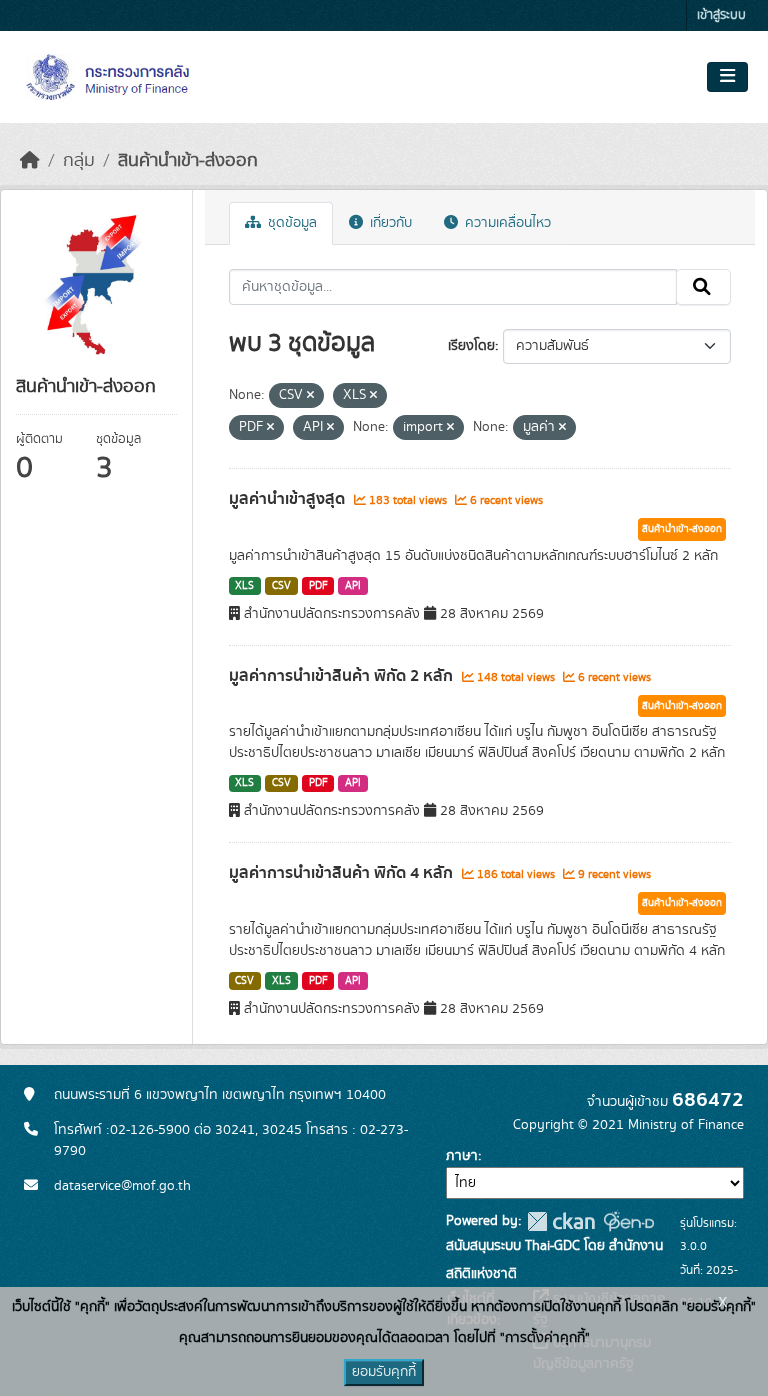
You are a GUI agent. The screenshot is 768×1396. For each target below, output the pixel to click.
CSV (281, 586)
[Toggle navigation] (727, 77)
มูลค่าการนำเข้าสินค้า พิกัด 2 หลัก (343, 676)
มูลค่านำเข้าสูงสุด (289, 499)
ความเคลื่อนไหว (506, 223)
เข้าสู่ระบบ (721, 15)
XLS (244, 586)
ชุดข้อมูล (290, 223)
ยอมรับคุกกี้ (384, 1372)
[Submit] (703, 287)
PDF (318, 586)
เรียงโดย (471, 346)
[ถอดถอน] (310, 396)
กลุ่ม (79, 161)
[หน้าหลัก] (30, 161)
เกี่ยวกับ (389, 223)
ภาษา (462, 1156)
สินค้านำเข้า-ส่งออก (188, 161)
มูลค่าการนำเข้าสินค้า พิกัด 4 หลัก (343, 873)
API (353, 586)
